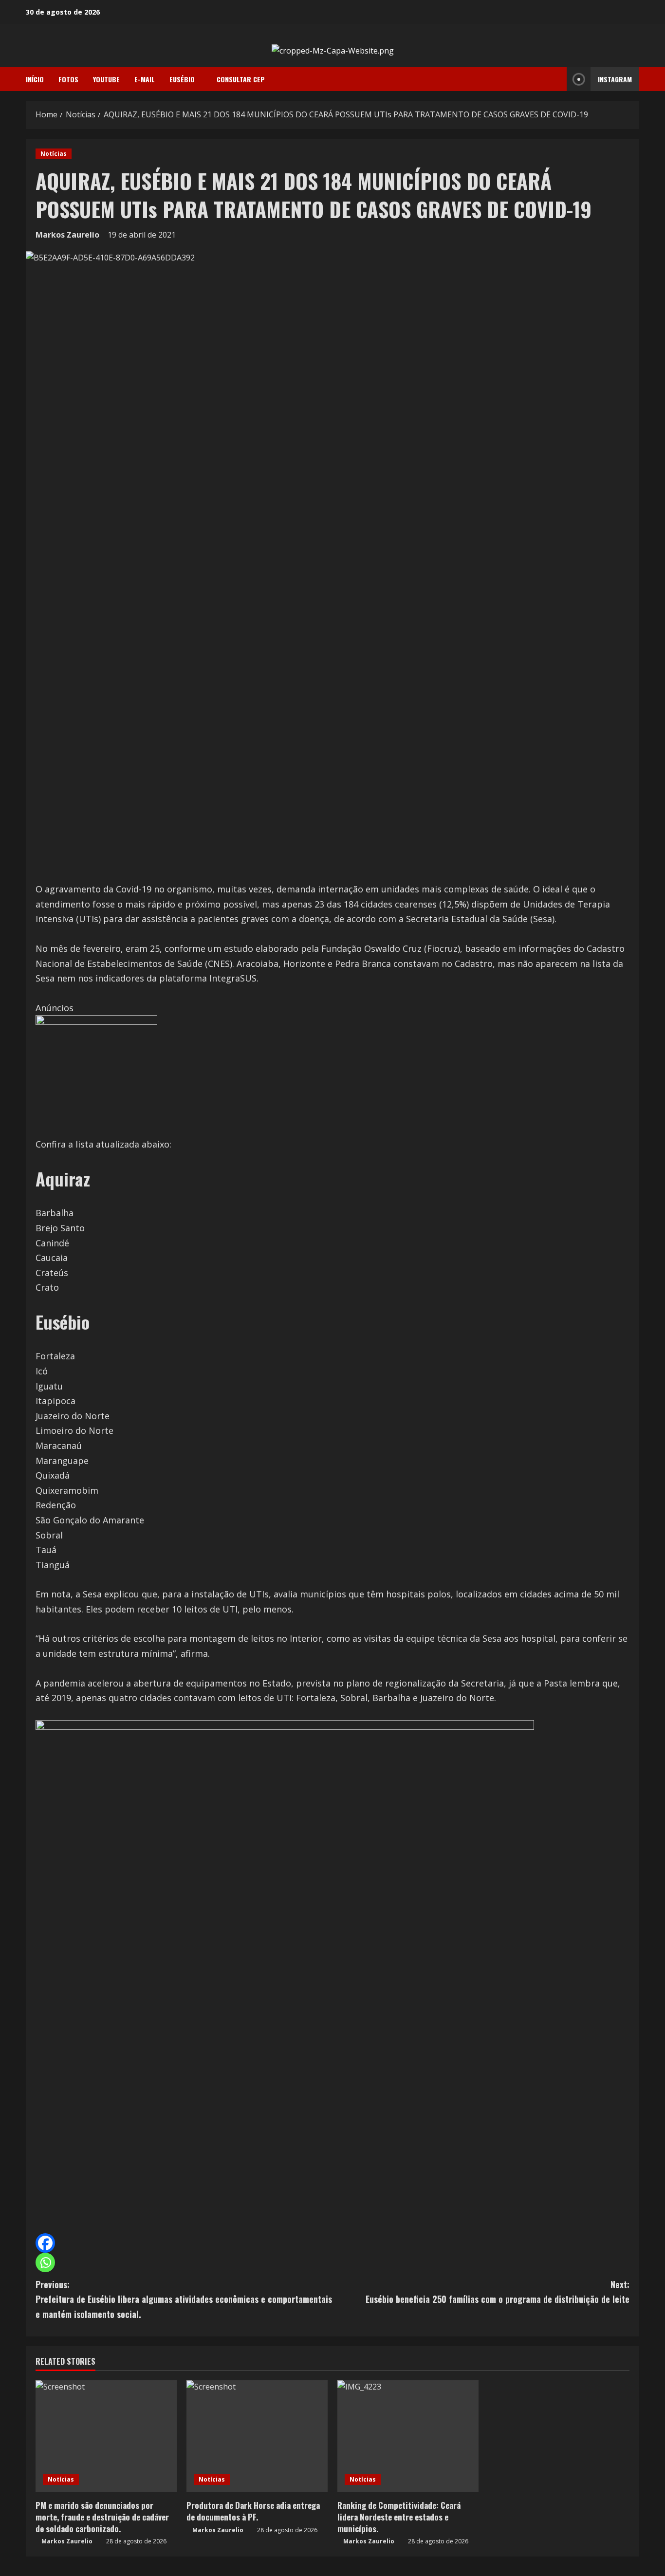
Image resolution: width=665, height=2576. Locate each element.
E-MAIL (145, 79)
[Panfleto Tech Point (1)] (96, 1075)
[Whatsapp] (45, 2262)
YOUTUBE (106, 79)
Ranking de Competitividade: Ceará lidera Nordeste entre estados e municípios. (399, 2517)
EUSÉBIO (182, 79)
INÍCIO (35, 79)
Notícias (54, 154)
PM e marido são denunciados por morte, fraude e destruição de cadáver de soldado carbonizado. (102, 2517)
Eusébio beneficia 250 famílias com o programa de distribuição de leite (498, 2292)
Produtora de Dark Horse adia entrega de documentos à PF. (253, 2511)
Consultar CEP (241, 79)
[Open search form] (556, 79)
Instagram (615, 79)
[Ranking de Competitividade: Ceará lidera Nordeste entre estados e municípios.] (408, 2436)
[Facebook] (45, 2243)
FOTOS (68, 79)
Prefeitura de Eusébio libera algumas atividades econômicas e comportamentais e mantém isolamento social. (184, 2299)
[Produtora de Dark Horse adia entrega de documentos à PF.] (257, 2436)
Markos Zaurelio (67, 235)
